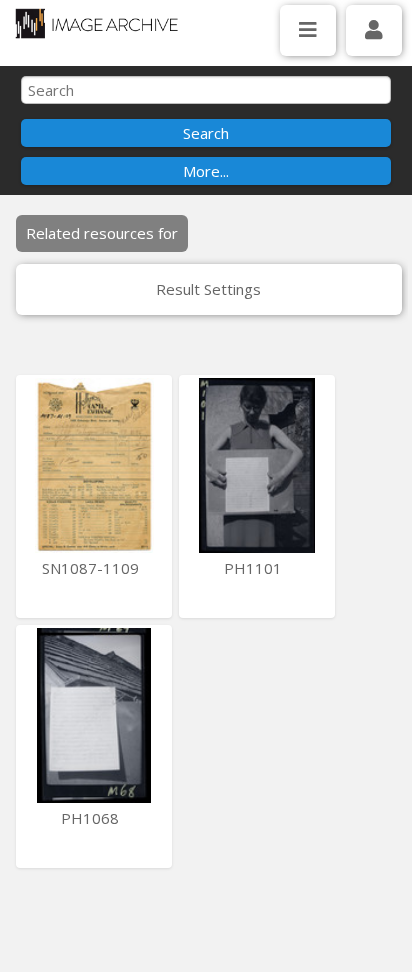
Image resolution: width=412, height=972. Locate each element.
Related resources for (102, 233)
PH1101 (255, 568)
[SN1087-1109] (94, 465)
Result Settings (208, 289)
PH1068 (92, 818)
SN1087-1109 (92, 568)
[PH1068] (94, 715)
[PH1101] (257, 465)
